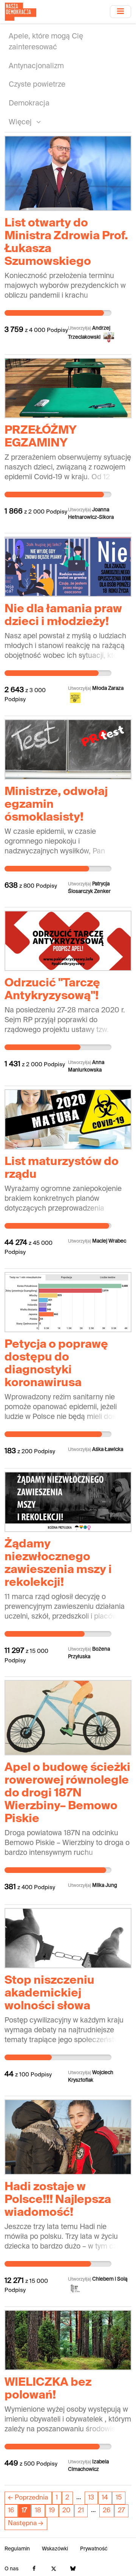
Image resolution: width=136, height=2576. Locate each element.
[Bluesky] (73, 2569)
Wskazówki (55, 2549)
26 (107, 2511)
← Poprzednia (28, 2498)
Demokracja (29, 103)
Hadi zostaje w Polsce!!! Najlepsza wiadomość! (58, 2200)
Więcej (21, 122)
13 (91, 2498)
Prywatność (94, 2549)
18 (38, 2511)
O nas (12, 2569)
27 (121, 2511)
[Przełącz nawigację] (121, 11)
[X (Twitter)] (53, 2569)
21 (81, 2511)
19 (52, 2511)
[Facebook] (34, 2569)
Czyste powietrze (37, 85)
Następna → (26, 2523)
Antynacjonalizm (36, 66)
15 (119, 2498)
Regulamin (17, 2549)
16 (11, 2511)
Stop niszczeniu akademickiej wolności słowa (49, 1994)
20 (66, 2511)
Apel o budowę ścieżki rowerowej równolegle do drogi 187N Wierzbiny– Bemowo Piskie (67, 1793)
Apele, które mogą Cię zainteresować (46, 42)
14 (105, 2498)
